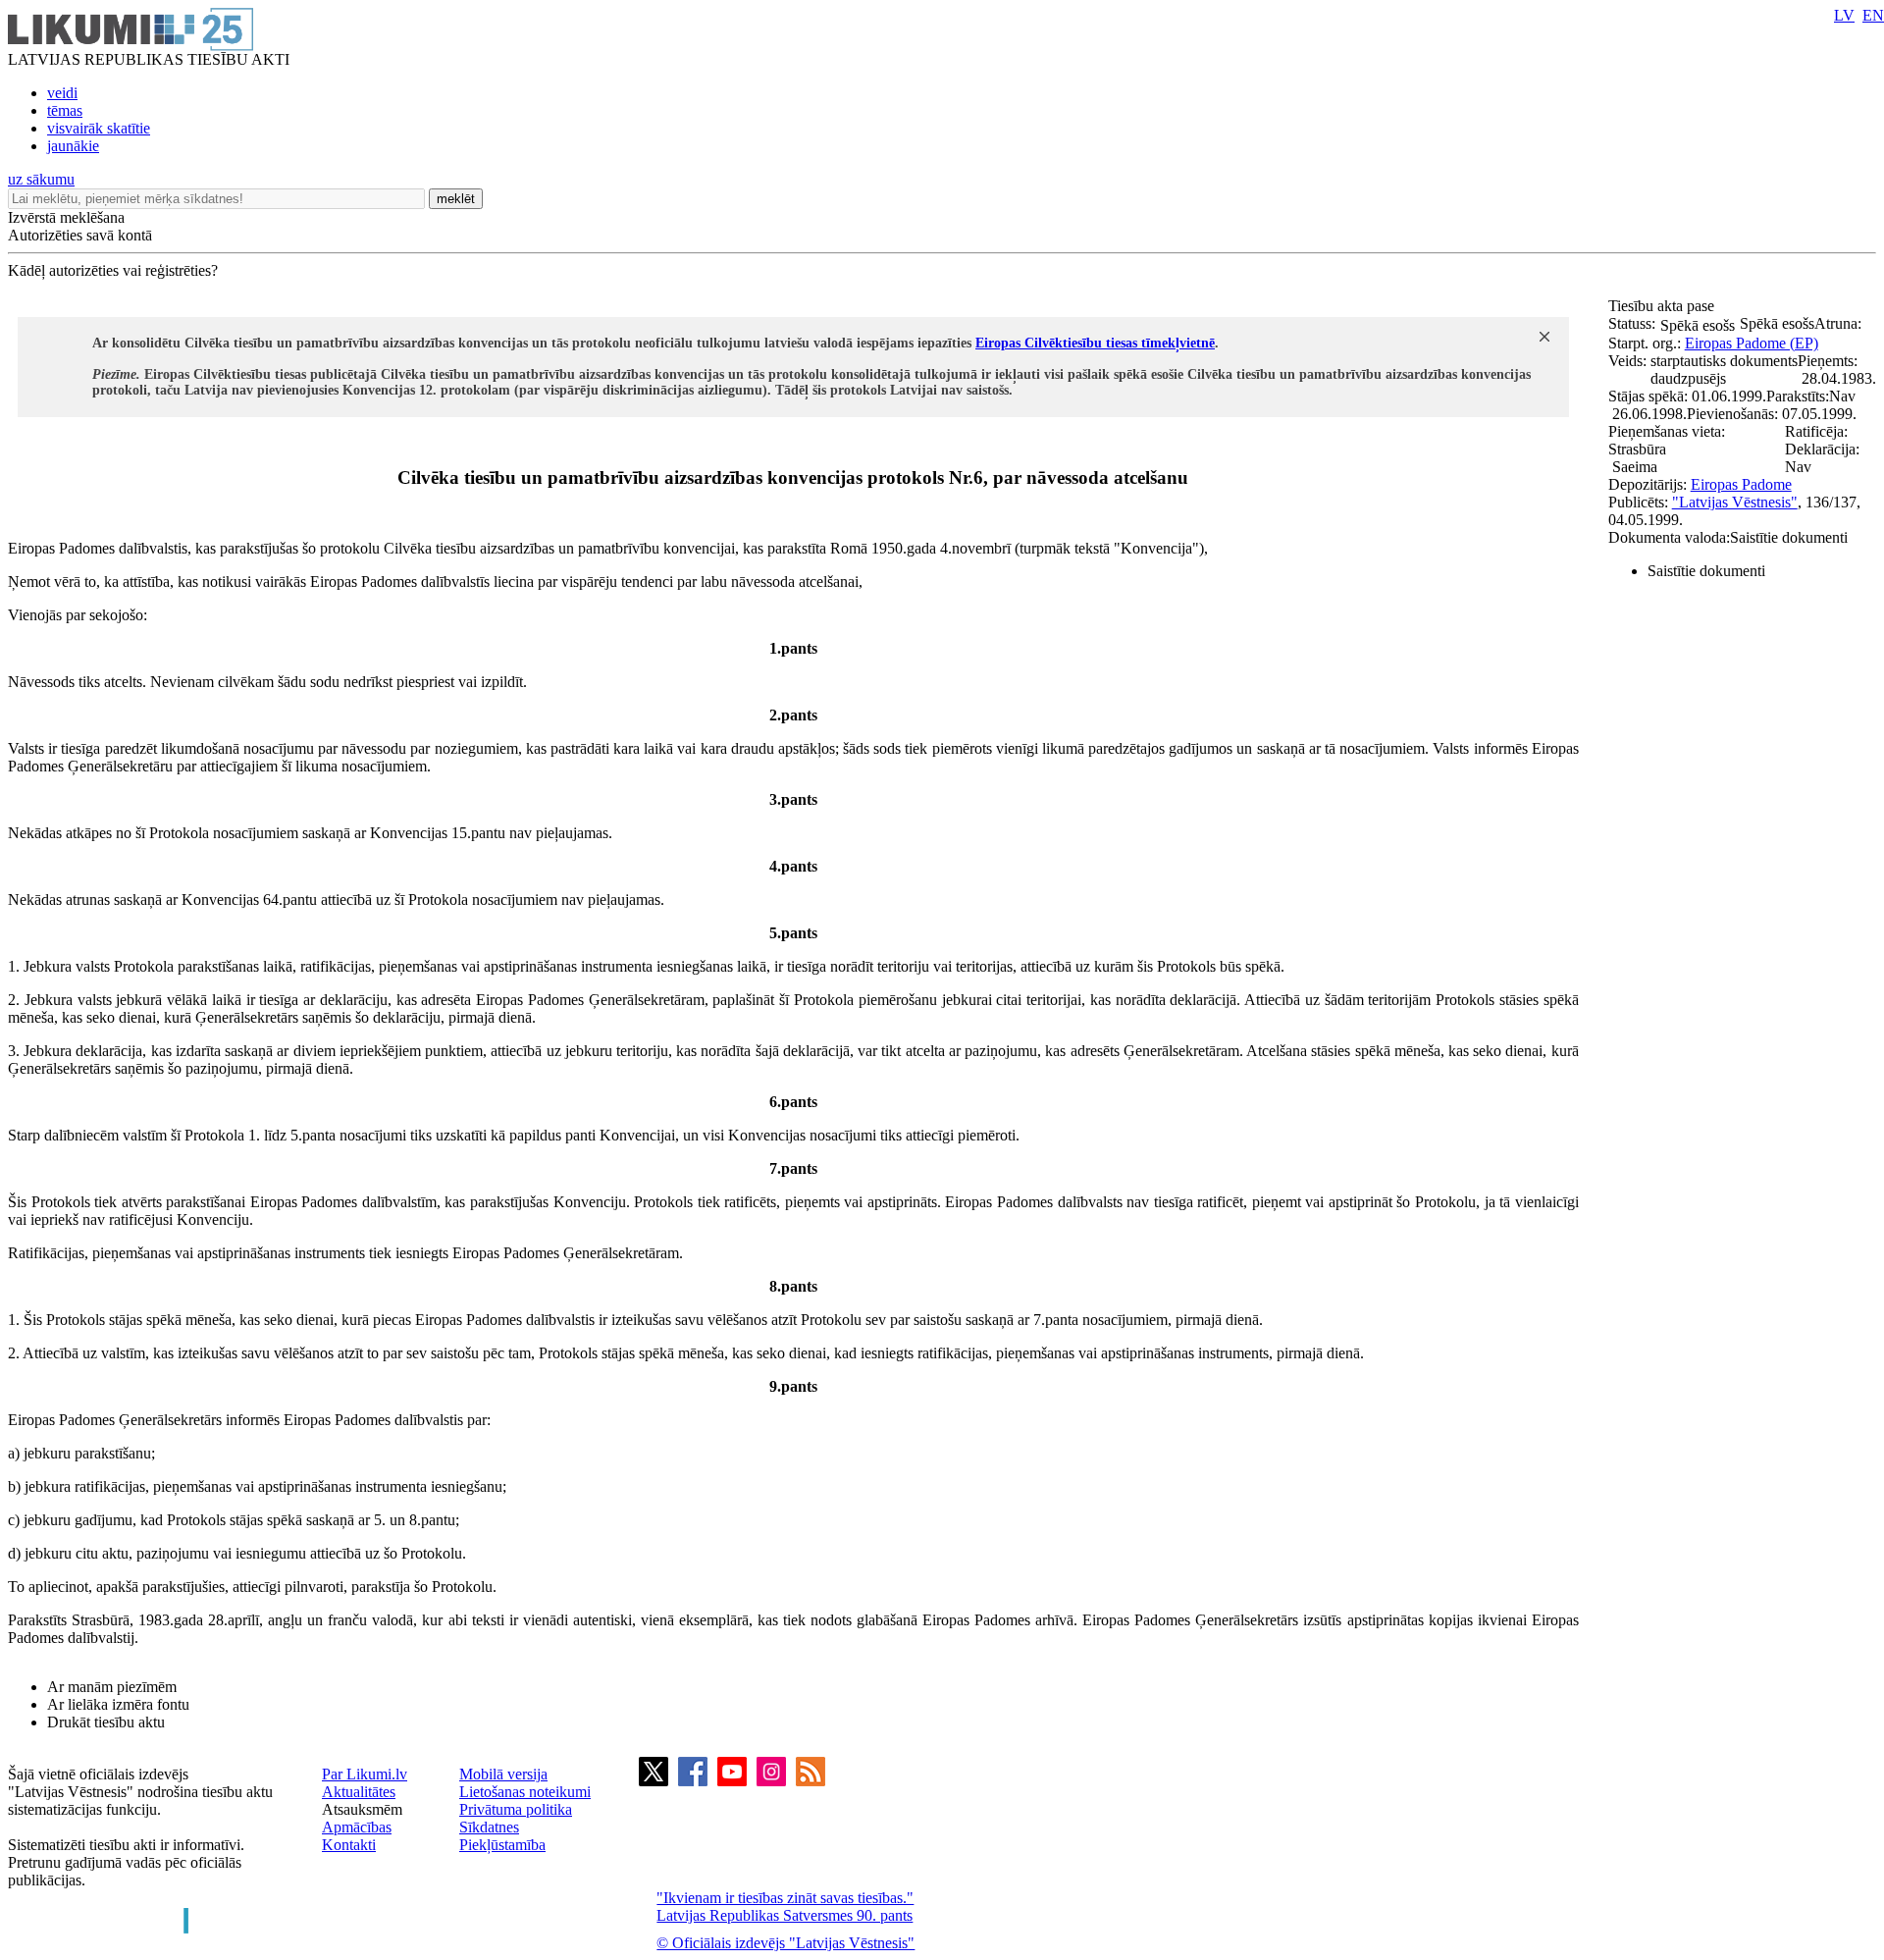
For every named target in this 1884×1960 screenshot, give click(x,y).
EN (1873, 15)
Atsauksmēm (362, 1809)
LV (1844, 15)
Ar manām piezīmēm (112, 1687)
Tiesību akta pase (1663, 306)
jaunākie (73, 146)
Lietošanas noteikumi (525, 1792)
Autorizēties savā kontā (80, 235)
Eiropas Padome (1741, 484)
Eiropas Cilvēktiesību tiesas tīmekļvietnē (1095, 343)
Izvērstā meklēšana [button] (66, 217)
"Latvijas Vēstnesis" (1735, 502)
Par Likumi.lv (365, 1774)
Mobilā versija (503, 1774)
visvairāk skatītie (99, 128)
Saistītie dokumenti (1706, 571)
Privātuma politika (516, 1809)
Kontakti (349, 1845)
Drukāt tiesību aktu (106, 1722)
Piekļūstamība (502, 1845)
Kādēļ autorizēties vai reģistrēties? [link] (113, 270)
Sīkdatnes (489, 1827)
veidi (62, 93)
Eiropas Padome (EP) (1752, 343)
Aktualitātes (359, 1792)
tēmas (65, 110)
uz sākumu (41, 179)
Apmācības (357, 1827)
